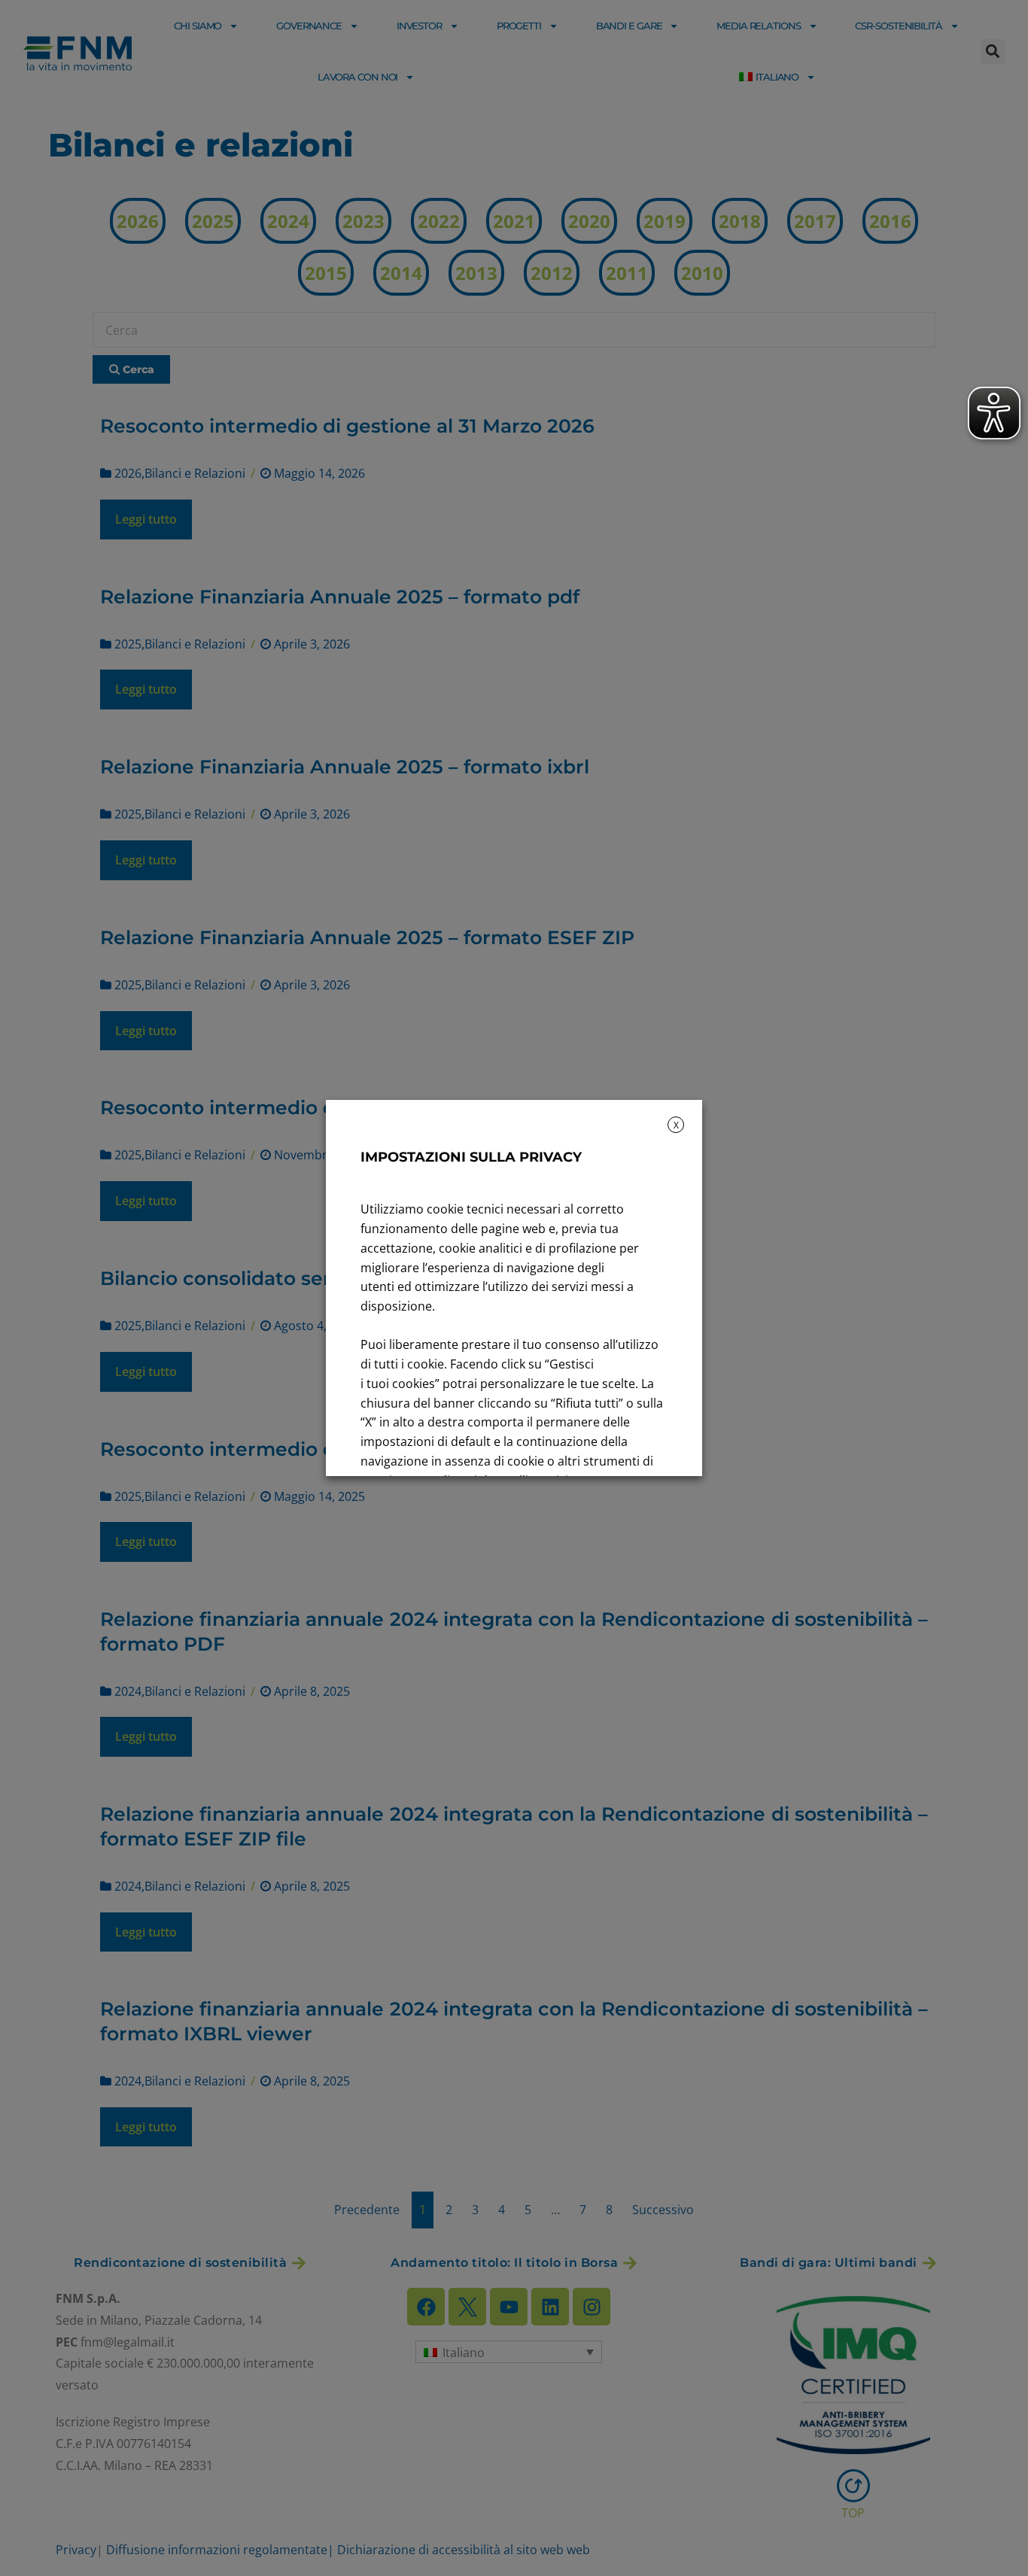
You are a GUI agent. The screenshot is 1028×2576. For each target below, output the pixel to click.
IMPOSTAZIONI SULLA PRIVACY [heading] (471, 1157)
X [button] (676, 1125)
